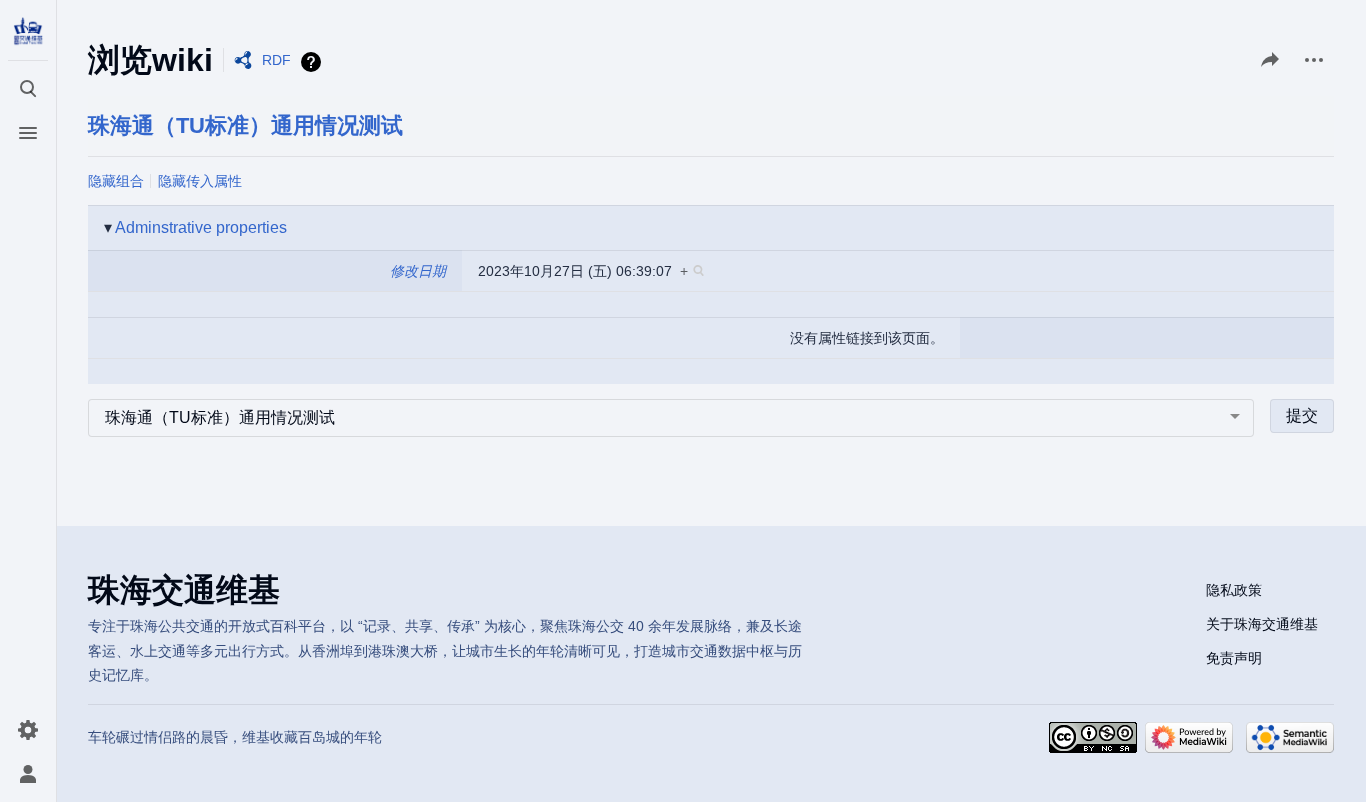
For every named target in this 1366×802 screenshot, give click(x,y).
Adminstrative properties (201, 227)
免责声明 (1234, 658)
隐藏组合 (116, 181)
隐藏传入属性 (200, 181)
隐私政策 (1234, 590)
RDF (276, 60)
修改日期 (418, 271)
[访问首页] (28, 32)
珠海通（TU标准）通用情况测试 (245, 125)
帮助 (313, 62)
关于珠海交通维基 (1262, 624)
